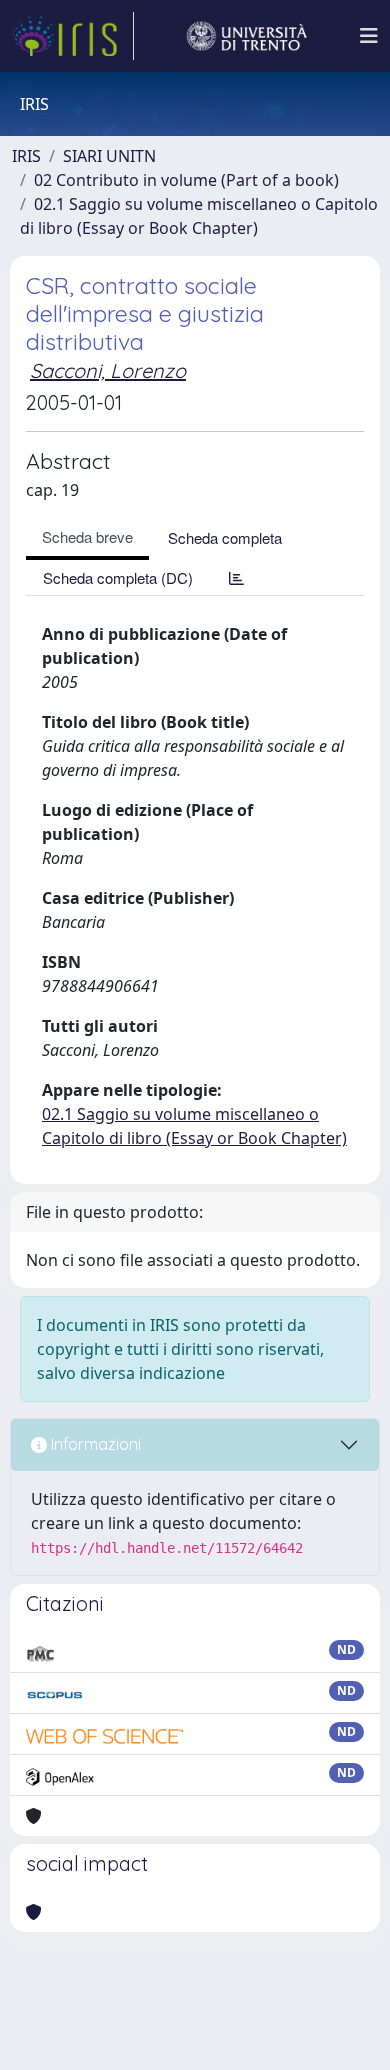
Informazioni (94, 1444)
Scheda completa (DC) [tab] (118, 577)
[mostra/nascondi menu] (369, 36)
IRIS (26, 156)
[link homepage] (73, 36)
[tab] (236, 577)
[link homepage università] (247, 36)
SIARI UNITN (109, 156)
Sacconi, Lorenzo (108, 370)
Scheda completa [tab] (225, 537)
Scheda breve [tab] (87, 536)
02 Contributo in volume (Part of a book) (186, 180)
